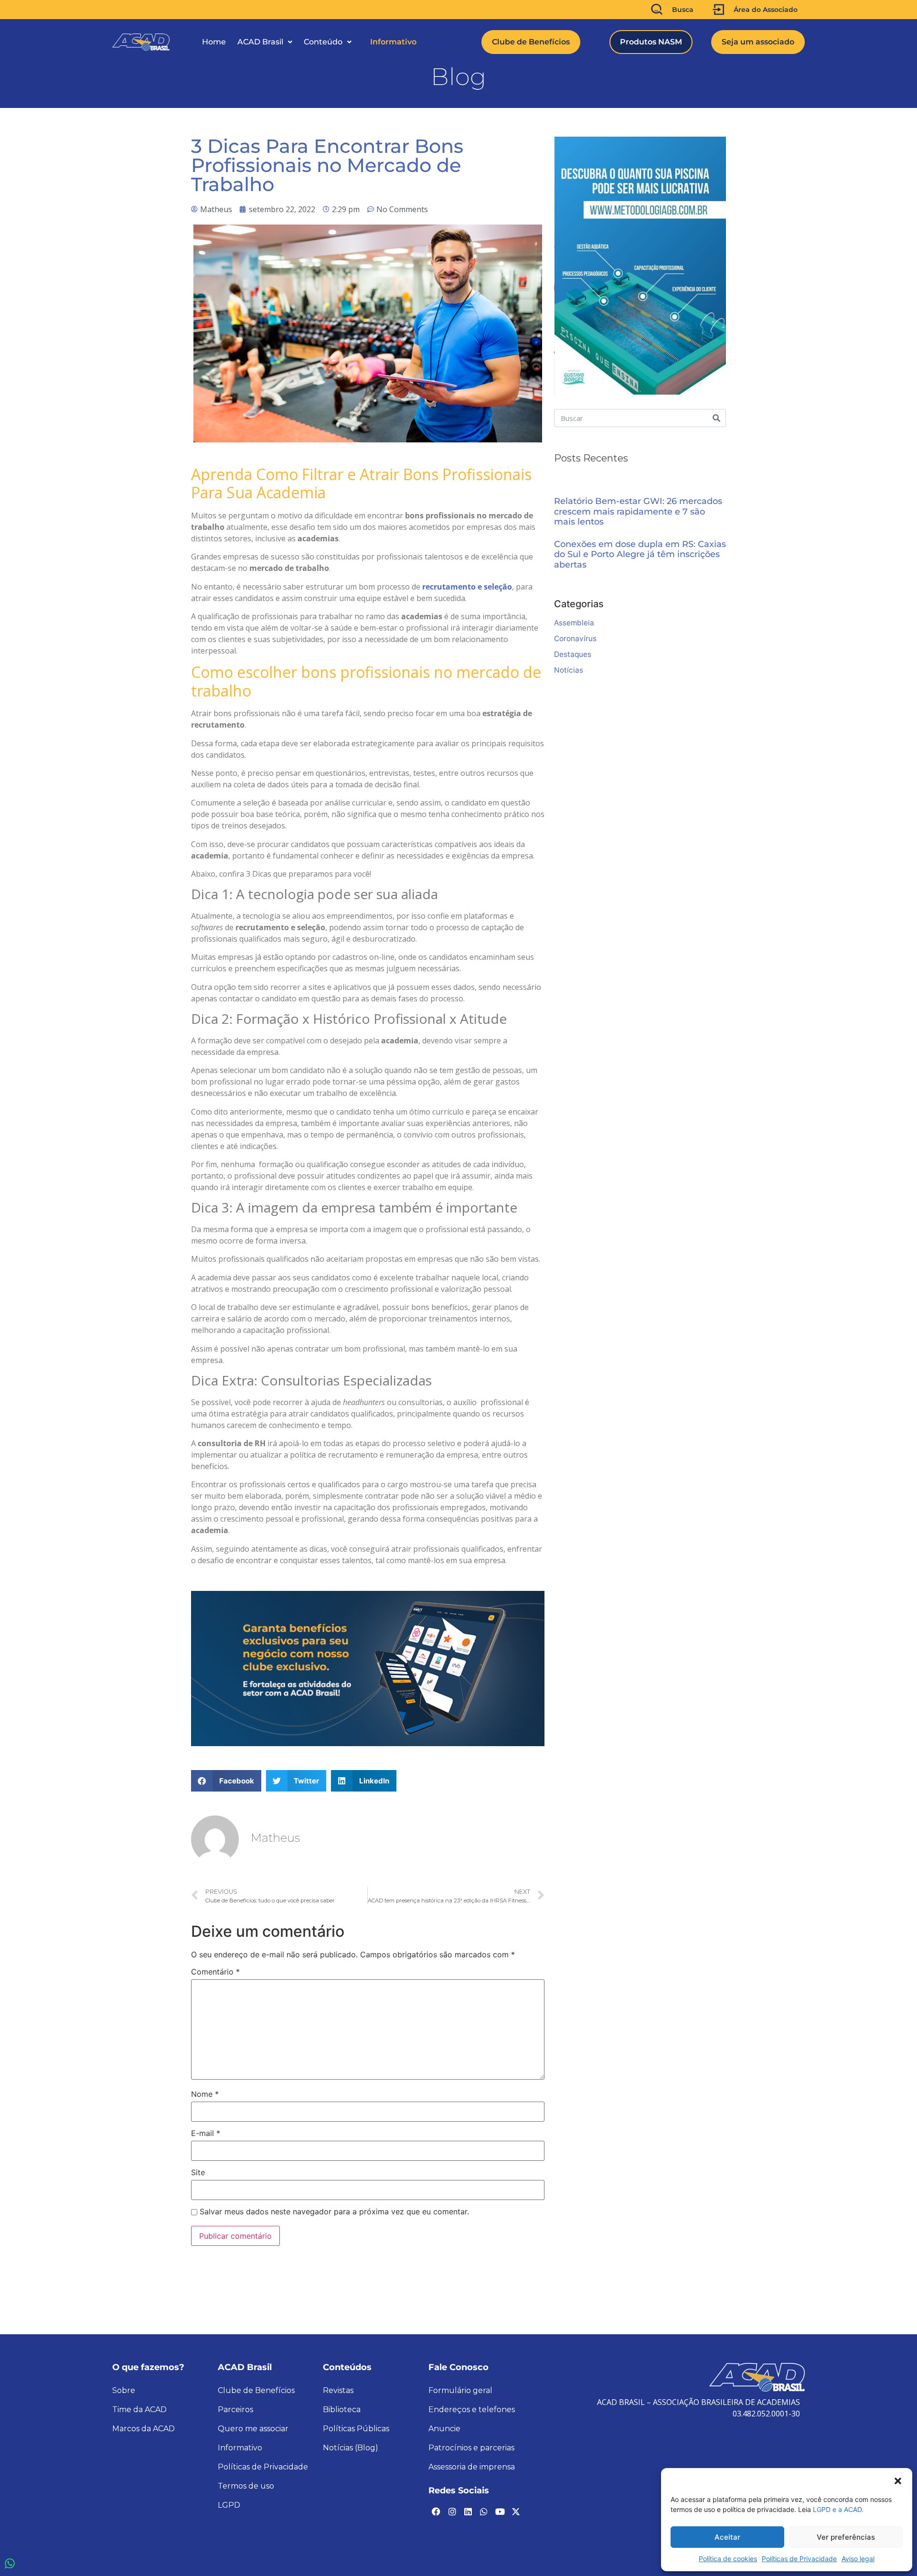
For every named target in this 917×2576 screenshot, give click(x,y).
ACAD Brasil (260, 42)
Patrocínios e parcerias (471, 2448)
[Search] (716, 418)
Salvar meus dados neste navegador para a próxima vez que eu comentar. (334, 2211)
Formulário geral (460, 2390)
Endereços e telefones (472, 2410)
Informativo (393, 42)
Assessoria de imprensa (472, 2467)
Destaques (573, 654)
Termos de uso (246, 2486)
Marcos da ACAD (144, 2429)
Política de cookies (728, 2559)
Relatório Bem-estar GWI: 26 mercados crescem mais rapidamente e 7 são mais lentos (638, 512)
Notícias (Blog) (351, 2448)
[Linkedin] (468, 2512)
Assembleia (574, 623)
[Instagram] (452, 2512)
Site (198, 2172)
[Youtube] (500, 2512)
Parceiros (235, 2410)
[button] (898, 2480)
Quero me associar (253, 2429)
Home (214, 42)
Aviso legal (858, 2559)
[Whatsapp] (484, 2512)
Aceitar (727, 2537)
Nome (205, 2094)
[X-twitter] (516, 2512)
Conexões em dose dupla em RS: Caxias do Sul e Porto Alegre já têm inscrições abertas (640, 555)
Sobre (124, 2390)
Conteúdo (323, 42)
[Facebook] (436, 2512)
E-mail (206, 2133)
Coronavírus (575, 639)
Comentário (215, 1972)
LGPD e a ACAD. (838, 2509)
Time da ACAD (139, 2410)
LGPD (229, 2505)
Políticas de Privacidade (799, 2559)
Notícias (569, 670)
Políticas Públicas (356, 2429)
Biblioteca (342, 2410)
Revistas (338, 2390)
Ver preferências (846, 2537)
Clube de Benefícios (256, 2390)
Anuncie (444, 2429)
